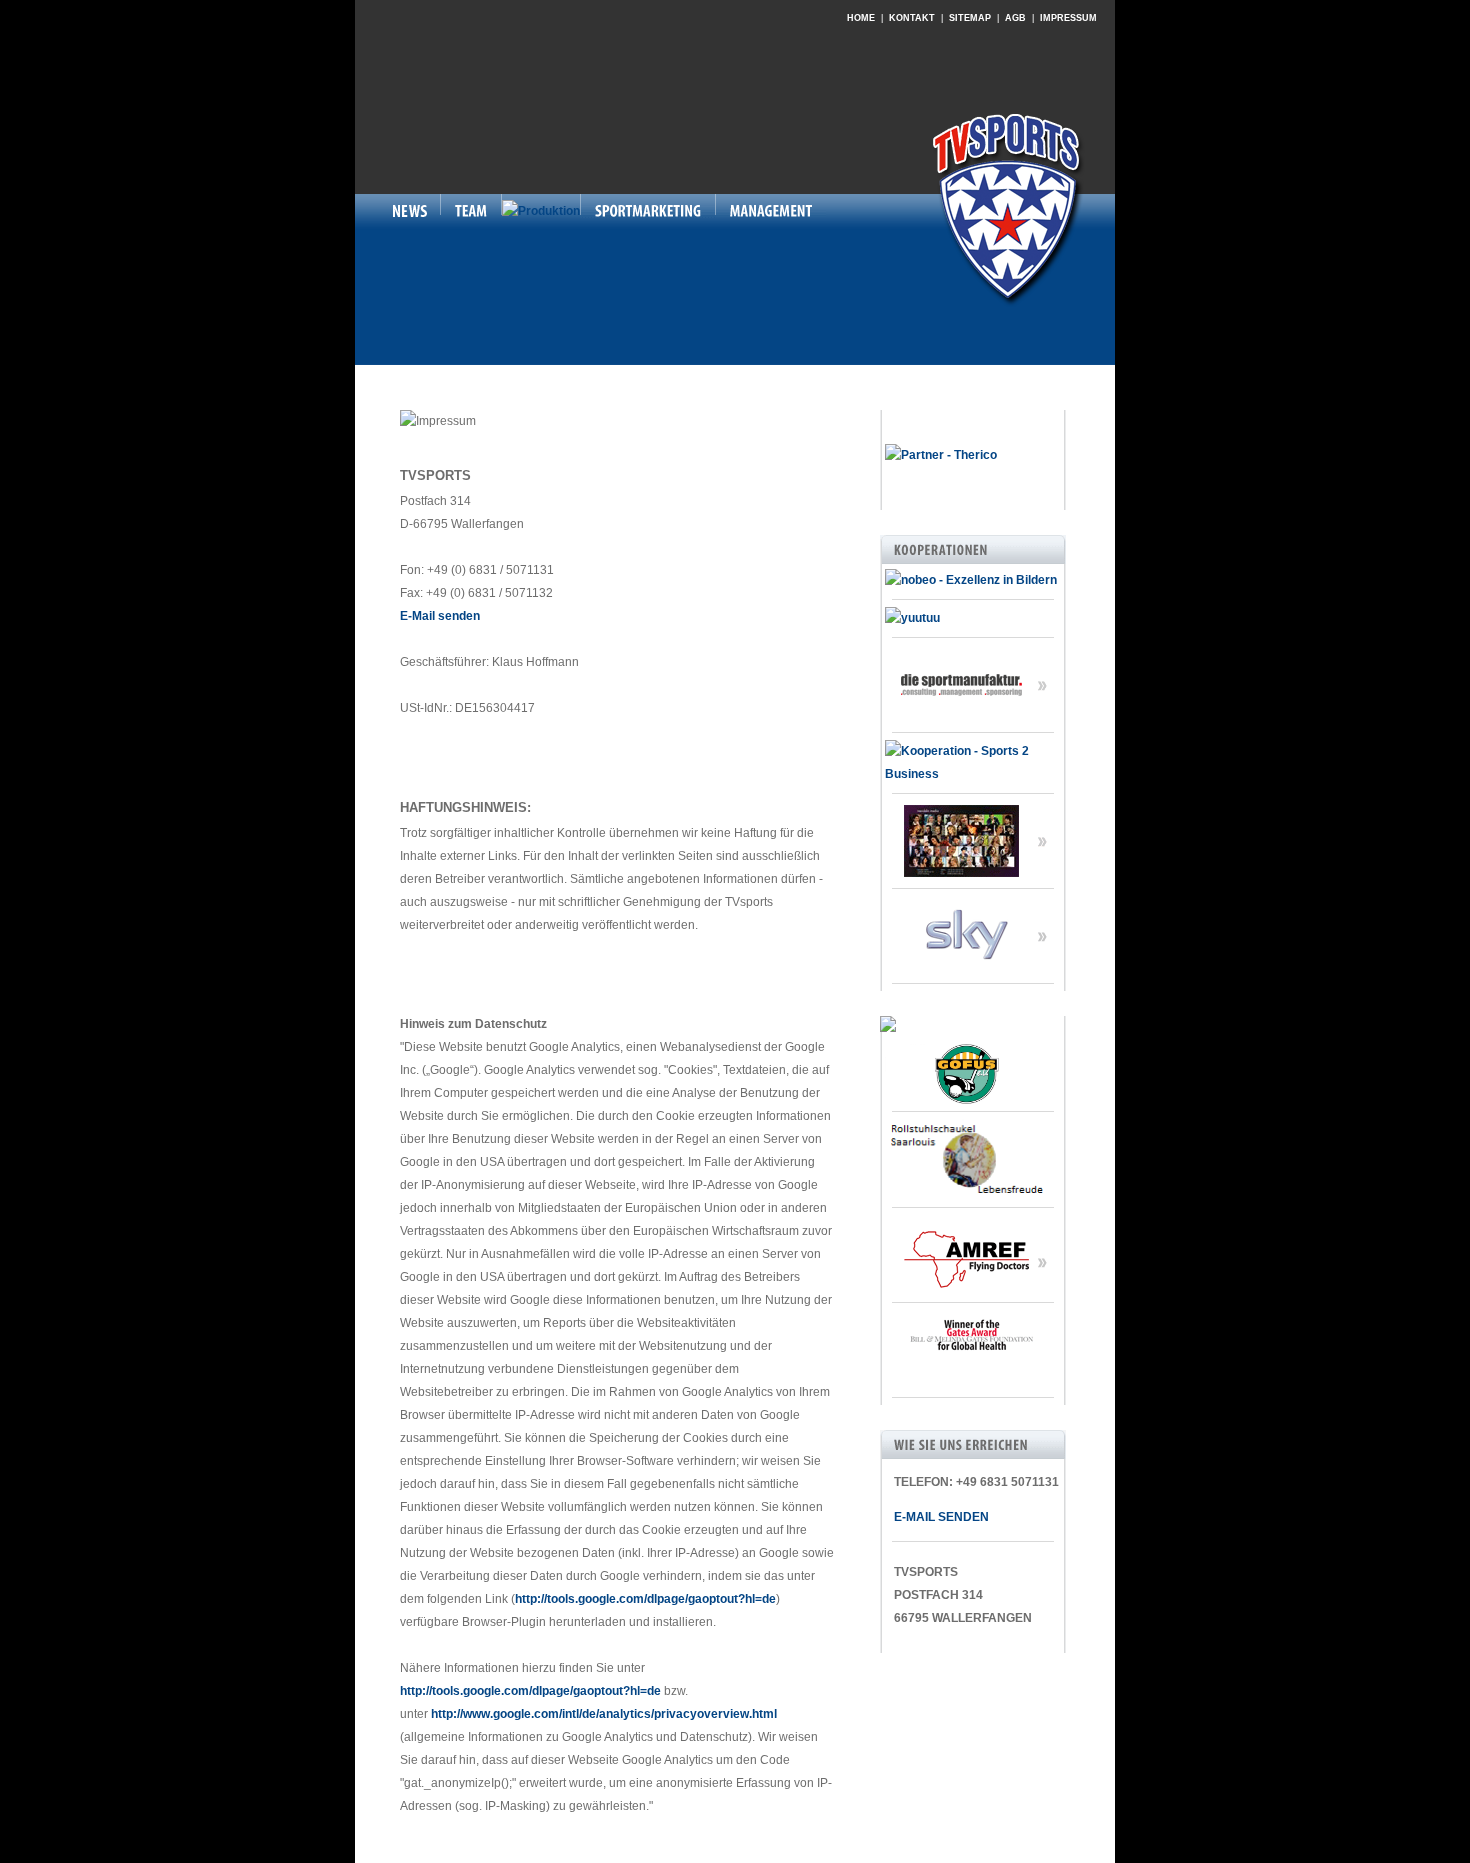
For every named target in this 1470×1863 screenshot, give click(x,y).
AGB (1015, 18)
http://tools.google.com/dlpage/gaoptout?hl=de (645, 1599)
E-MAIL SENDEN (937, 1517)
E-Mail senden (440, 616)
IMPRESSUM (1068, 18)
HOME (861, 18)
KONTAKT (912, 18)
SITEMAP (970, 18)
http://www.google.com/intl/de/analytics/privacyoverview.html (604, 1714)
